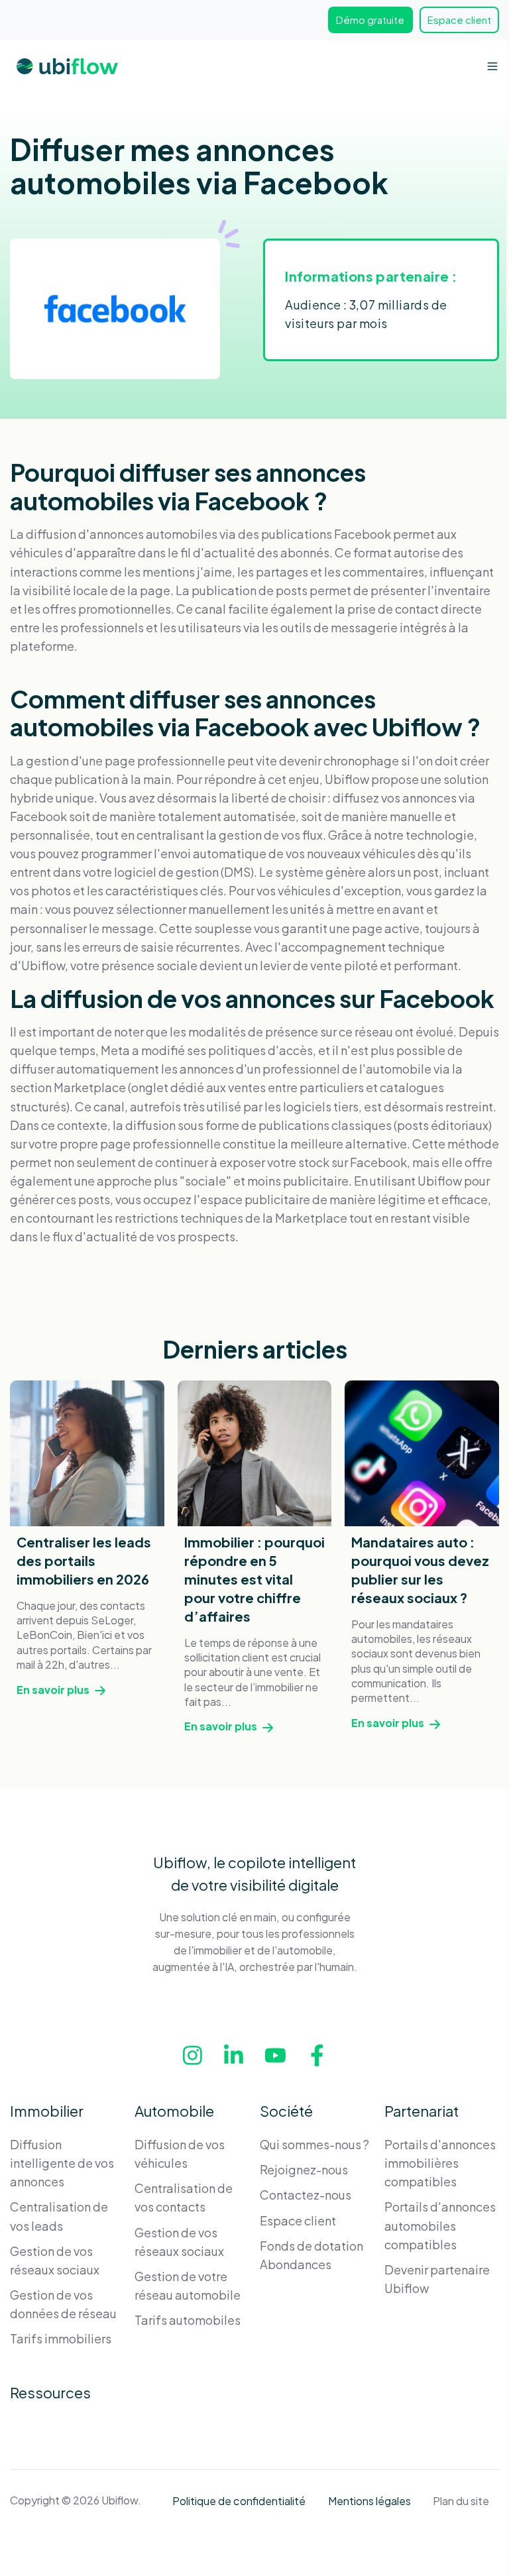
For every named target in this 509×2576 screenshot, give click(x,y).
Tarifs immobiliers (61, 2338)
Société (286, 2111)
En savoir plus (54, 1690)
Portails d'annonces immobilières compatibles (440, 2163)
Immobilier (47, 2111)
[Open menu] (492, 66)
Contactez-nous (306, 2195)
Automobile (174, 2111)
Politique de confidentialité (239, 2501)
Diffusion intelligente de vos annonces (62, 2163)
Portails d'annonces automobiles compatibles (440, 2225)
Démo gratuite (370, 20)
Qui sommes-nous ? (314, 2144)
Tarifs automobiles (188, 2320)
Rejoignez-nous (304, 2169)
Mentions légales (369, 2501)
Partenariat (422, 2111)
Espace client (459, 20)
